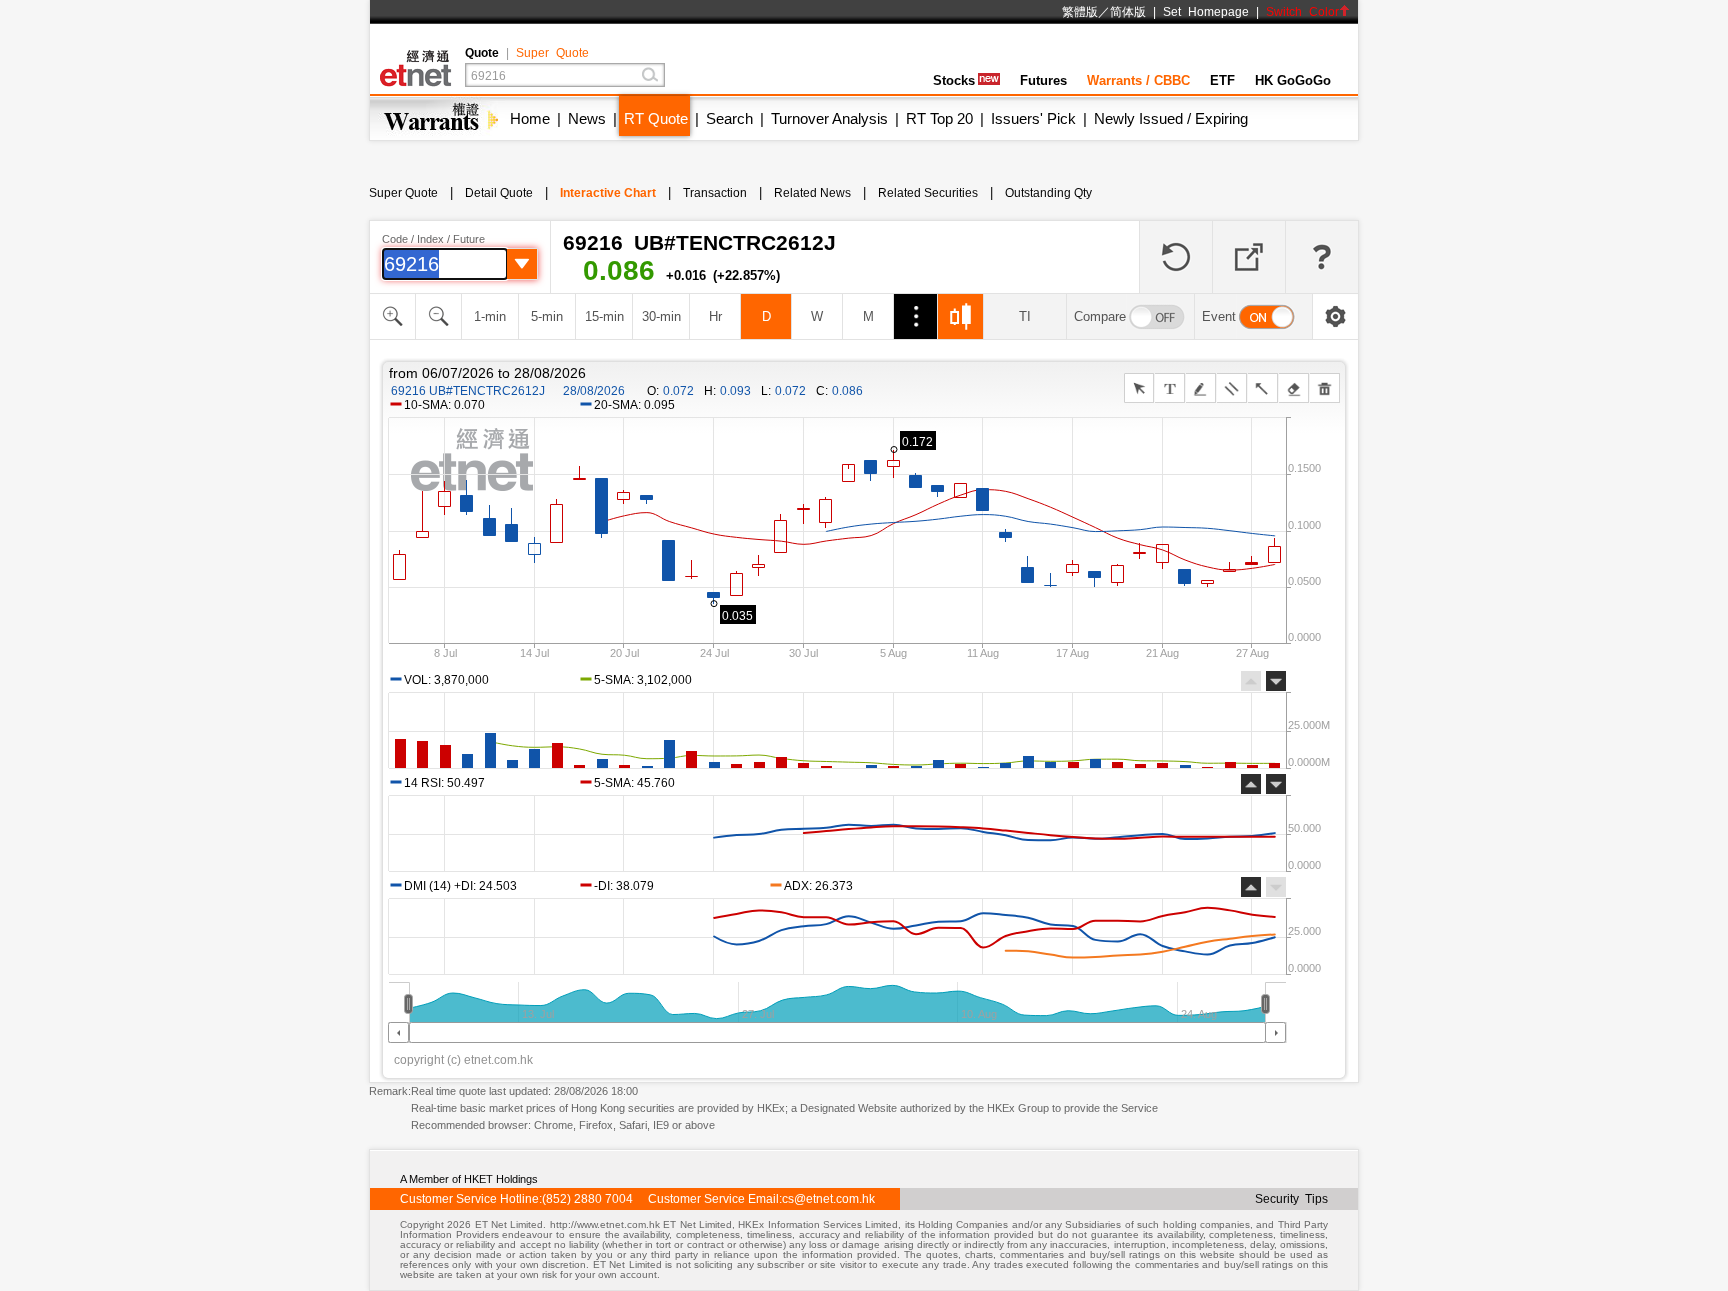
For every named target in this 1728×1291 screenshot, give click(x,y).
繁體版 (1080, 12)
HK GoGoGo (1293, 80)
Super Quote (552, 53)
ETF (1222, 80)
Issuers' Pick (1033, 118)
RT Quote (656, 118)
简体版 (1128, 12)
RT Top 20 (939, 118)
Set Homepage (1206, 12)
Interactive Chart (608, 193)
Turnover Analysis (829, 118)
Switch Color (1302, 12)
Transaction (715, 193)
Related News (812, 193)
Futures (1043, 80)
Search (729, 118)
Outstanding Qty (1048, 193)
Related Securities (928, 193)
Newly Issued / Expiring (1171, 118)
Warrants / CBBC (1138, 80)
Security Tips (1291, 1199)
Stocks (954, 80)
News (587, 118)
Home (530, 118)
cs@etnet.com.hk (828, 1199)
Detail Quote (499, 193)
